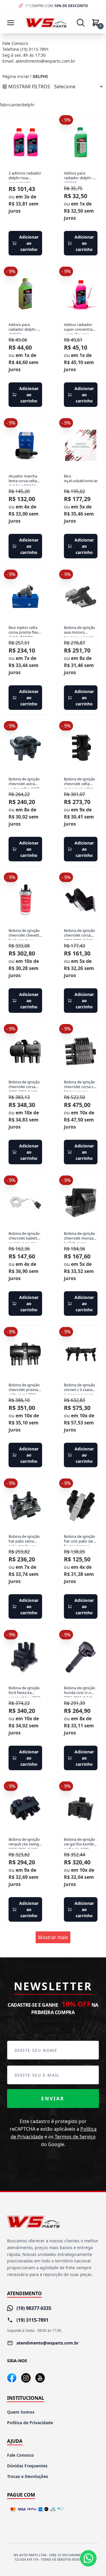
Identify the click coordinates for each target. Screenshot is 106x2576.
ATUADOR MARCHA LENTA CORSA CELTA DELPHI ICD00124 (23, 480)
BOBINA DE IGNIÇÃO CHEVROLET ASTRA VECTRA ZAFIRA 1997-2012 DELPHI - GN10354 (24, 782)
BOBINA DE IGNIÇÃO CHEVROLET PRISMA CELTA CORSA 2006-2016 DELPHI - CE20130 (24, 1388)
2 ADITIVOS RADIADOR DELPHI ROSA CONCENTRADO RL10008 (25, 177)
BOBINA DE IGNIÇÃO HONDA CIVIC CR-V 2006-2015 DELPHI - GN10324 (80, 1691)
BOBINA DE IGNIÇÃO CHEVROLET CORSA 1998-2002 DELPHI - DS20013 (24, 1085)
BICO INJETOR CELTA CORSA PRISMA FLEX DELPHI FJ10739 (23, 631)
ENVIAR (53, 2099)
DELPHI (40, 76)
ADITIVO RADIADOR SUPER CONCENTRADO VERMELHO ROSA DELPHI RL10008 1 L (81, 328)
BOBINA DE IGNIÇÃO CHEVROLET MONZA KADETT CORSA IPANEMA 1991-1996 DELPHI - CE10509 (79, 1237)
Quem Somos (21, 2412)
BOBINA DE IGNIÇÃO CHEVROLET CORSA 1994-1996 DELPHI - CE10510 (80, 934)
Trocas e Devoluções (28, 2476)
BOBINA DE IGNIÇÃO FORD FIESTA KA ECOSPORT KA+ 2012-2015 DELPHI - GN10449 (25, 1691)
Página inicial (16, 76)
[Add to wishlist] (40, 122)
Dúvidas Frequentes (27, 2466)
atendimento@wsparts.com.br (45, 61)
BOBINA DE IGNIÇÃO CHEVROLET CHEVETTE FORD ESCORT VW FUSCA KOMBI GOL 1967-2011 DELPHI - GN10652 (25, 934)
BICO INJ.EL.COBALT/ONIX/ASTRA (81, 478)
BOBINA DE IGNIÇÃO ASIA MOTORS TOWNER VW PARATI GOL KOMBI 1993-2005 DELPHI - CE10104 (79, 631)
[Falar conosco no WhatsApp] (88, 2558)
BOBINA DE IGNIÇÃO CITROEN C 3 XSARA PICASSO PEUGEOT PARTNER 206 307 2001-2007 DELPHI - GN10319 (80, 1388)
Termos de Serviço (75, 2137)
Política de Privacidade (30, 2423)
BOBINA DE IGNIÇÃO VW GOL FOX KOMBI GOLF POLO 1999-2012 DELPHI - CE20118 (79, 1843)
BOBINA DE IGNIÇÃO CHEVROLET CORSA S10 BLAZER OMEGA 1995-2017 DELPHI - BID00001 (81, 1085)
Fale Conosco (20, 2455)
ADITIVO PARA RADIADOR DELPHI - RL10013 (23, 328)
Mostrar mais (53, 1937)
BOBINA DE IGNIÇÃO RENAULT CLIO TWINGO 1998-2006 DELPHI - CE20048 (25, 1843)
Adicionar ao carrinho (29, 243)
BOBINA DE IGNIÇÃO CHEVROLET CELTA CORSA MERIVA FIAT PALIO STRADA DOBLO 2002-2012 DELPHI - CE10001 (80, 782)
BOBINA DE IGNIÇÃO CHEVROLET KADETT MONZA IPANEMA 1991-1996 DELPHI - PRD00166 (24, 1237)
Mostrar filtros (29, 87)
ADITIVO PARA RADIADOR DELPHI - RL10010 (78, 177)
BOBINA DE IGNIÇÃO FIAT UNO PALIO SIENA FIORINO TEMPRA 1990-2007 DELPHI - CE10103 (81, 1540)
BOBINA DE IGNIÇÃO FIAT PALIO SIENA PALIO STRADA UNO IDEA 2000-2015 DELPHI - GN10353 (24, 1540)
